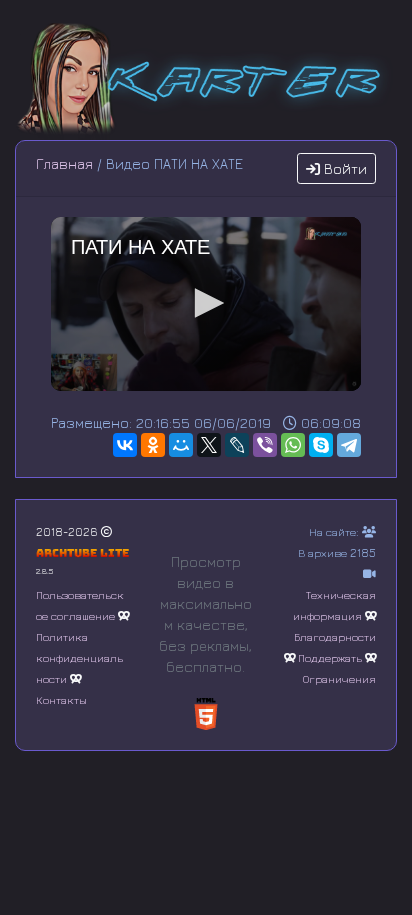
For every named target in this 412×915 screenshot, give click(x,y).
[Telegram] (349, 445)
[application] (206, 304)
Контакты (61, 699)
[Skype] (321, 445)
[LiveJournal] (237, 445)
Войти (343, 168)
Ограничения (339, 678)
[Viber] (265, 445)
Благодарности (335, 636)
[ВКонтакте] (125, 445)
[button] (206, 303)
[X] (209, 445)
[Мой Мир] (181, 445)
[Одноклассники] (153, 445)
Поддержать (330, 657)
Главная (64, 163)
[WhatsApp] (293, 445)
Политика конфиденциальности (79, 657)
